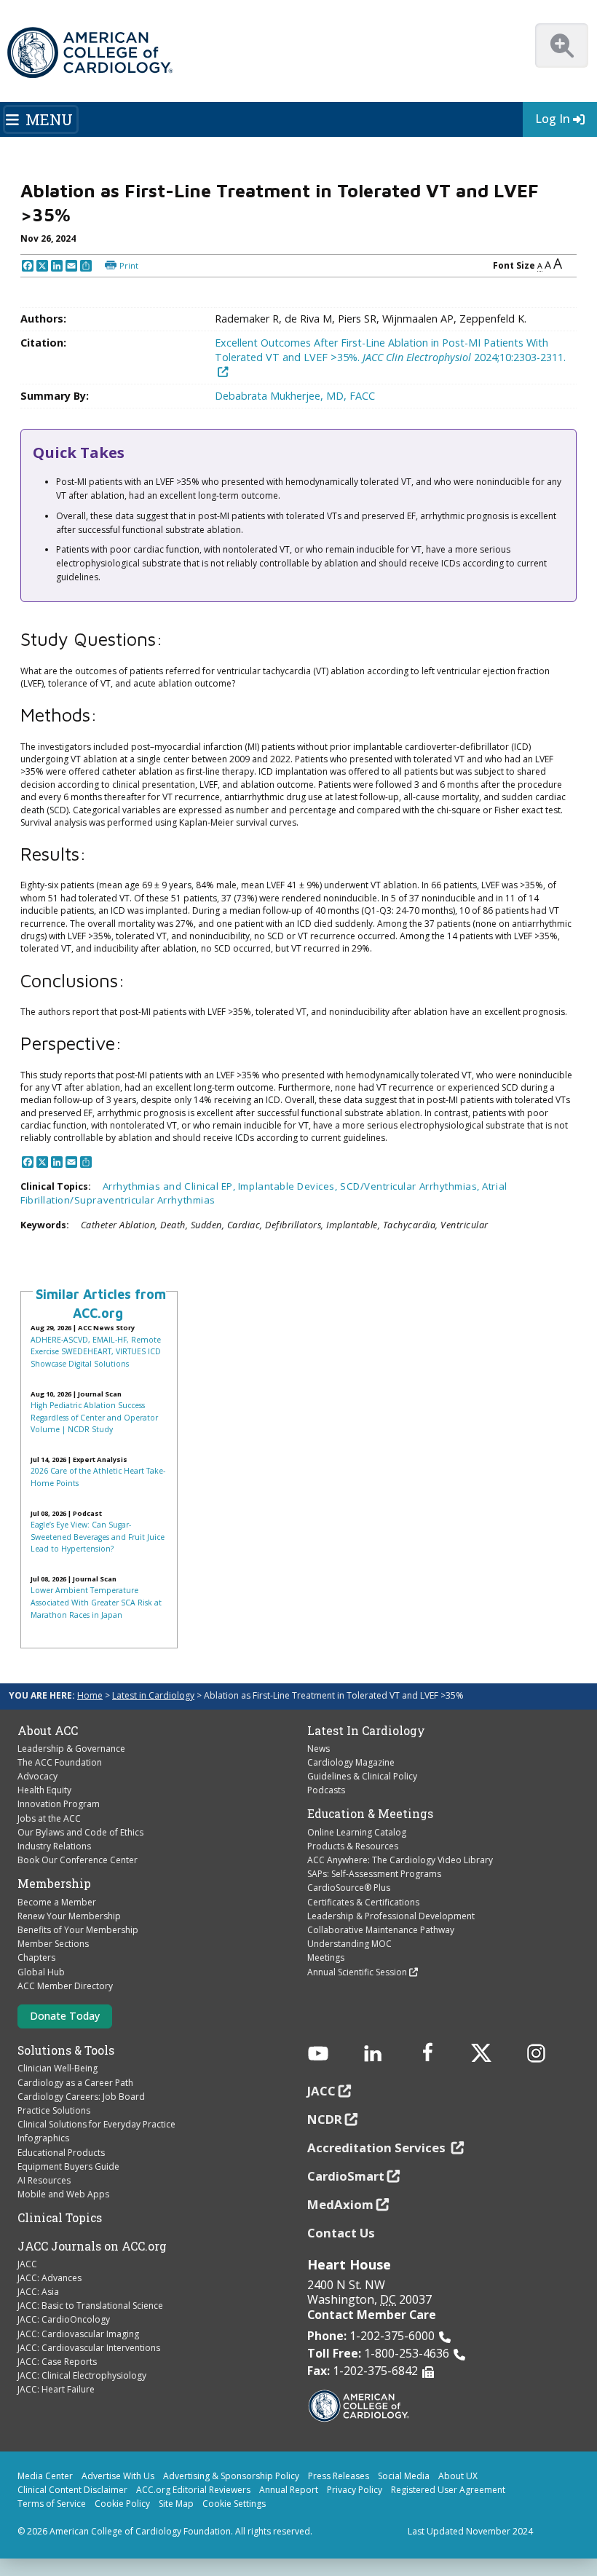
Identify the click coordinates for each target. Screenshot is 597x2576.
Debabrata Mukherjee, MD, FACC (295, 396)
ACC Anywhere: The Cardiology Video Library (400, 1860)
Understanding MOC (349, 1944)
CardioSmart (346, 2176)
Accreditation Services (378, 2148)
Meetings (326, 1957)
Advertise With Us (118, 2476)
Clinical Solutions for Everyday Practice (96, 2124)
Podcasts (326, 1790)
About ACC (48, 1731)
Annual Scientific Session (357, 1972)
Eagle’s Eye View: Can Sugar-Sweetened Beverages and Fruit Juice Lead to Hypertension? (98, 1537)
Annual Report (289, 2490)
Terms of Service (52, 2504)
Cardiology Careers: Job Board (81, 2097)
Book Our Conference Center (78, 1860)
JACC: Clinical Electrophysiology (82, 2375)
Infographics (43, 2138)
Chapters (36, 1957)
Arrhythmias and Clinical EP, (170, 1186)
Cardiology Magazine (351, 1762)
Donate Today (65, 2016)
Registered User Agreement (448, 2490)
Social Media (404, 2476)
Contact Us (341, 2233)
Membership (54, 1884)
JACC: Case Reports (57, 2362)
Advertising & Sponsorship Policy (231, 2476)
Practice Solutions (54, 2110)
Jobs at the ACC (49, 1818)
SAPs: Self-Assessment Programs (374, 1874)
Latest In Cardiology (366, 1731)
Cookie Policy (122, 2504)
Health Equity (44, 1790)
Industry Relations (54, 1846)
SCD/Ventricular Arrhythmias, (411, 1186)
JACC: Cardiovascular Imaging (78, 2334)
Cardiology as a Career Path (75, 2083)
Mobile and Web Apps (63, 2194)
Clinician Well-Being (58, 2068)
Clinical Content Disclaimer (72, 2490)
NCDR (325, 2119)
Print (129, 265)
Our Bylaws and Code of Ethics (80, 1832)
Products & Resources (353, 1846)
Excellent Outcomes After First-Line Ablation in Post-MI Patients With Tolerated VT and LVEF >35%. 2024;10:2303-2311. (390, 350)
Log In (553, 119)
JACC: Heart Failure (56, 2389)
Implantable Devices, (289, 1186)
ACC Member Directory (65, 1986)
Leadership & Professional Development (391, 1916)
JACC (27, 2264)
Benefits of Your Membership (78, 1930)
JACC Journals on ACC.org (92, 2246)
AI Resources (44, 2180)
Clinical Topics (60, 2218)
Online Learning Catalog (357, 1832)
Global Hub (41, 1972)
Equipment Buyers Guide (68, 2166)
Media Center (45, 2476)
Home (90, 1695)
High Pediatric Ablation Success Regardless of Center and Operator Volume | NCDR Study (94, 1417)
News (319, 1749)
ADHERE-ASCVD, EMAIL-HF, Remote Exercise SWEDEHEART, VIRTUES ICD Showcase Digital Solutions (96, 1352)
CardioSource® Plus (349, 1888)
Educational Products (61, 2153)
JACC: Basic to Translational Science (90, 2306)
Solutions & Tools (66, 2050)
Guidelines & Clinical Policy (362, 1776)
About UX (458, 2476)
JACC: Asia (38, 2292)
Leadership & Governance (71, 1749)
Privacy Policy (355, 2490)
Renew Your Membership (69, 1916)
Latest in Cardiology (153, 1695)
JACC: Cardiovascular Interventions (89, 2348)
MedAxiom (340, 2204)
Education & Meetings (370, 1814)
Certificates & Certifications (363, 1902)
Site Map (176, 2504)
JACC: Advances (50, 2278)
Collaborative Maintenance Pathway (381, 1930)
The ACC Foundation (60, 1762)
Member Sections (53, 1944)
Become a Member (57, 1902)
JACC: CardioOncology (64, 2319)
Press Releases (339, 2476)
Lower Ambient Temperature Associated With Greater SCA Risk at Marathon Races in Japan (96, 1602)
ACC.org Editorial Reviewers (193, 2490)
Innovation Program (59, 1804)
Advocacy (37, 1776)
